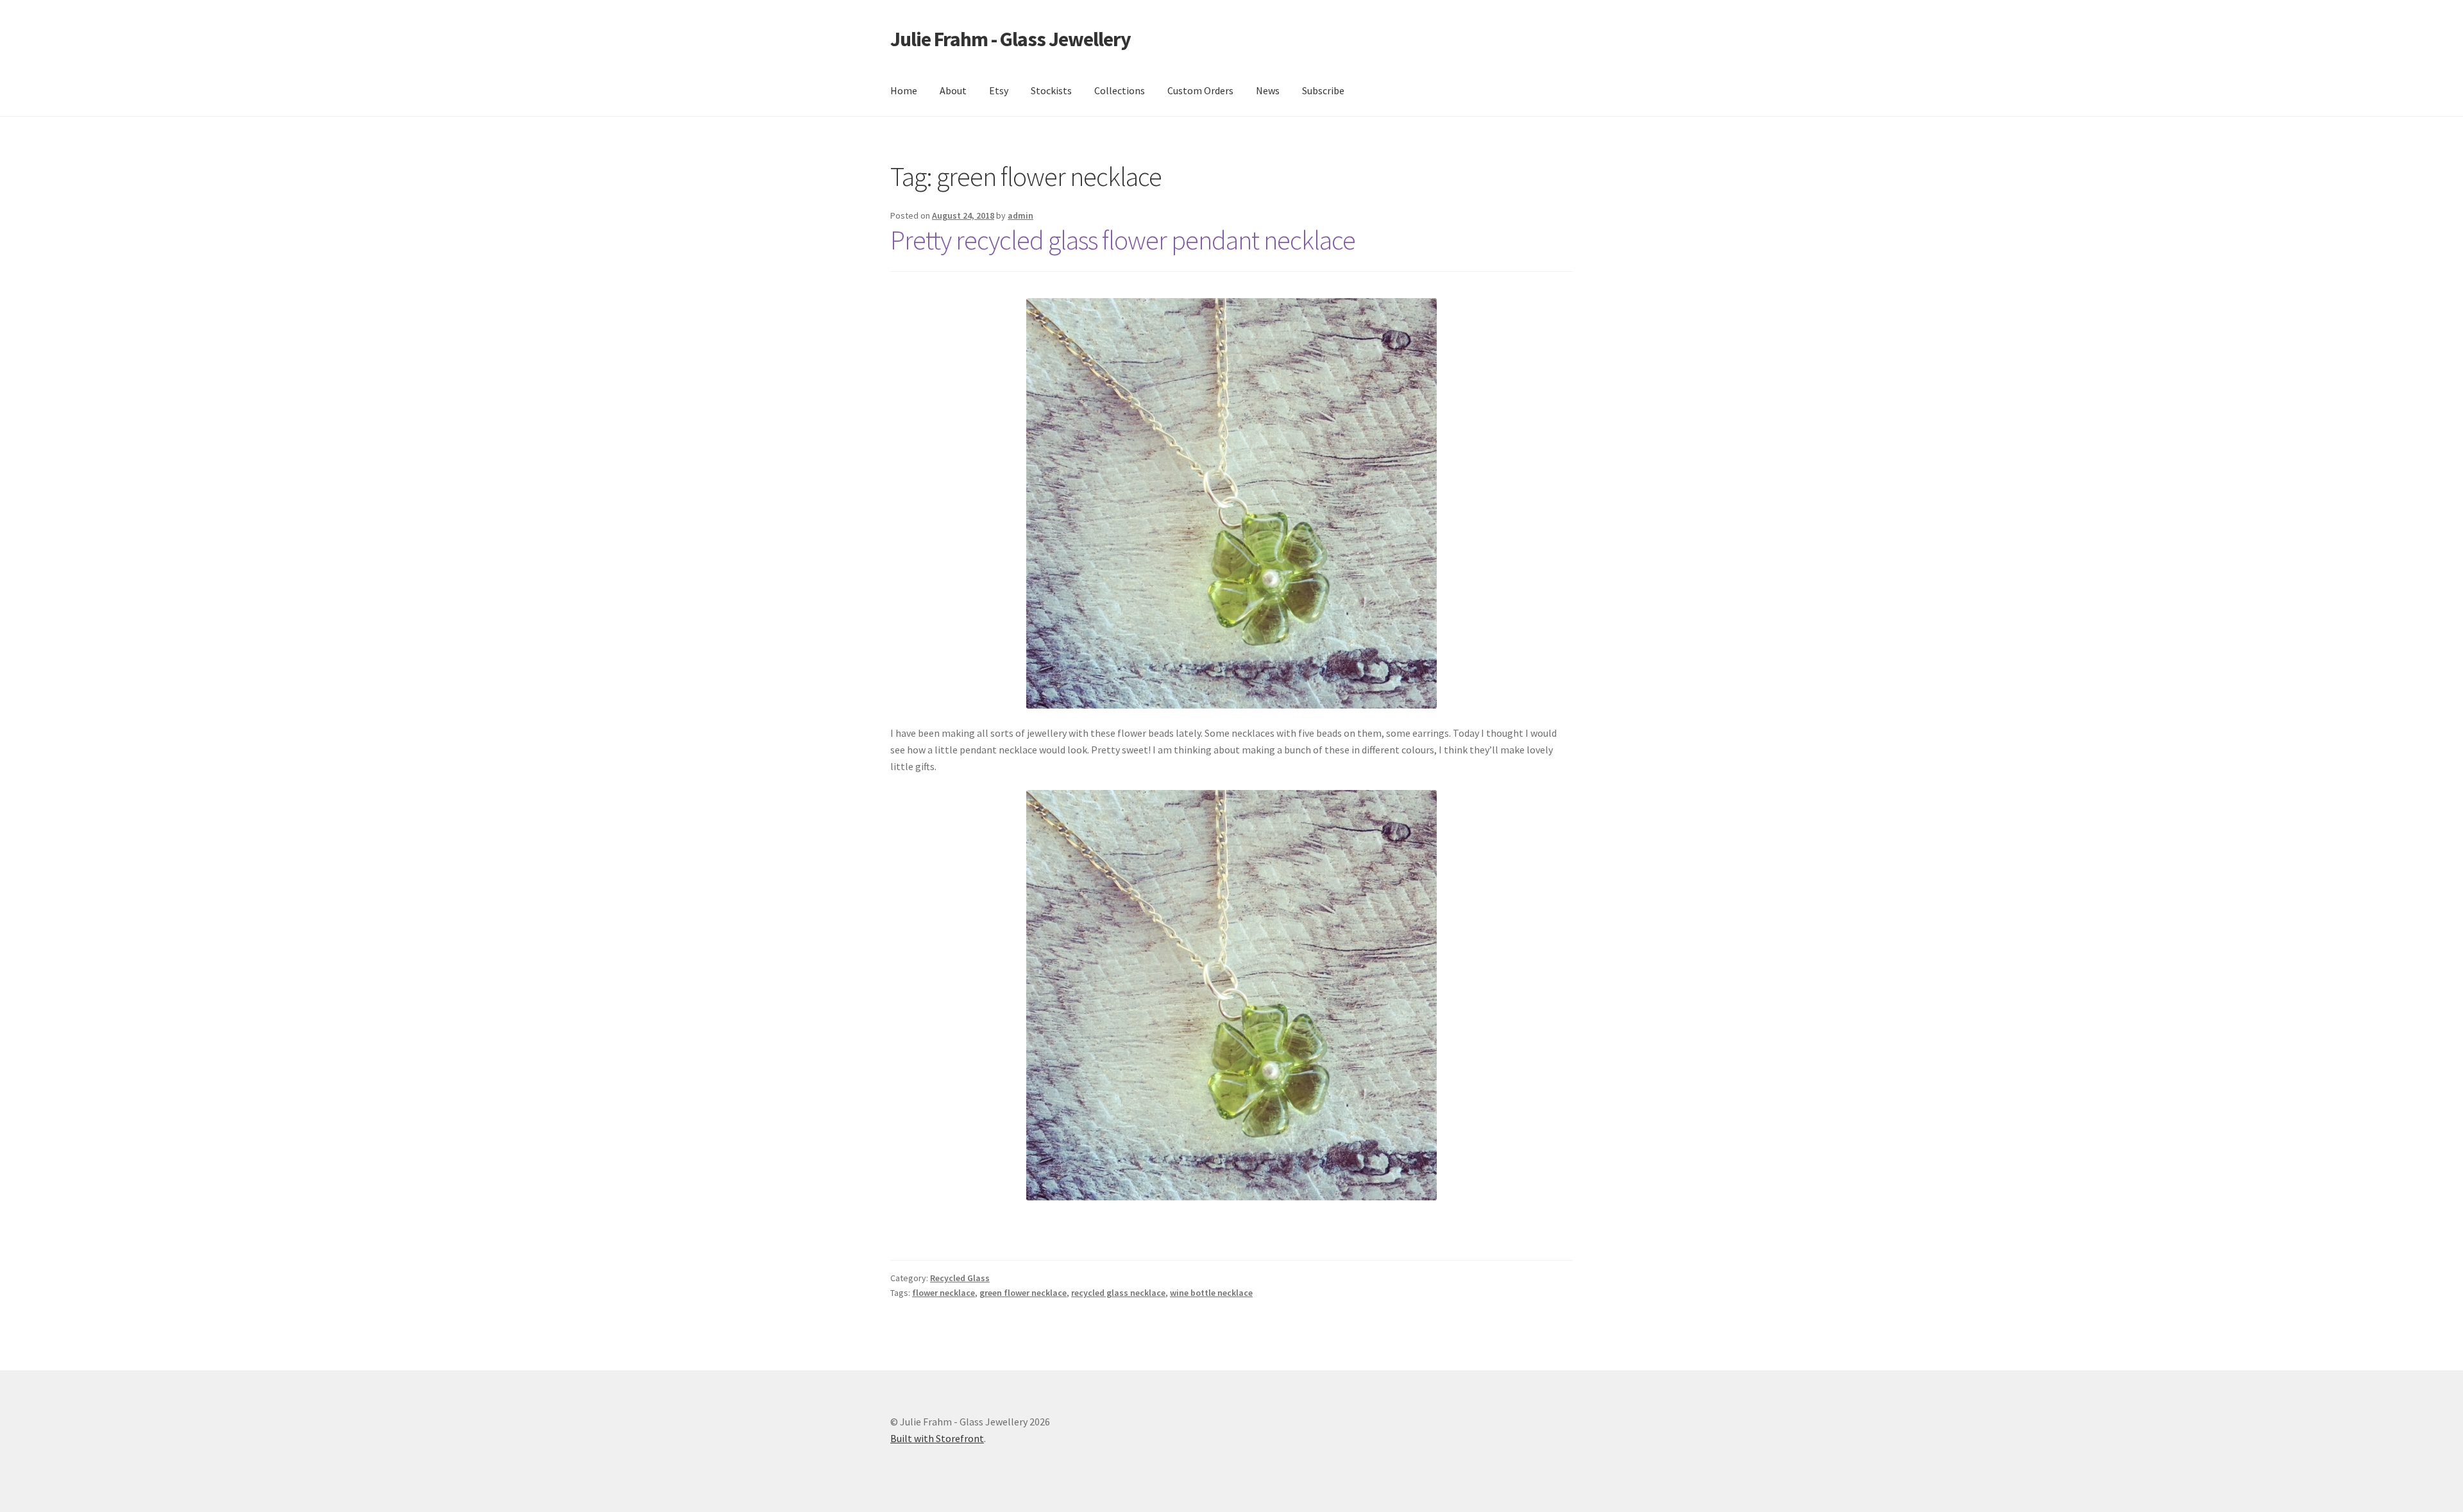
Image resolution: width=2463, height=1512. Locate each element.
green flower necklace (1023, 1293)
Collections (1120, 90)
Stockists (1051, 90)
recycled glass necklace (1118, 1293)
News (1268, 90)
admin (1020, 215)
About (953, 90)
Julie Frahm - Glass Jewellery (1011, 39)
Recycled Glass (960, 1278)
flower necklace (944, 1293)
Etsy (999, 90)
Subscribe (1323, 90)
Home (904, 90)
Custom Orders (1200, 90)
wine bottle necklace (1211, 1293)
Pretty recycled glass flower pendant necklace (1123, 240)
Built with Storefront (937, 1438)
